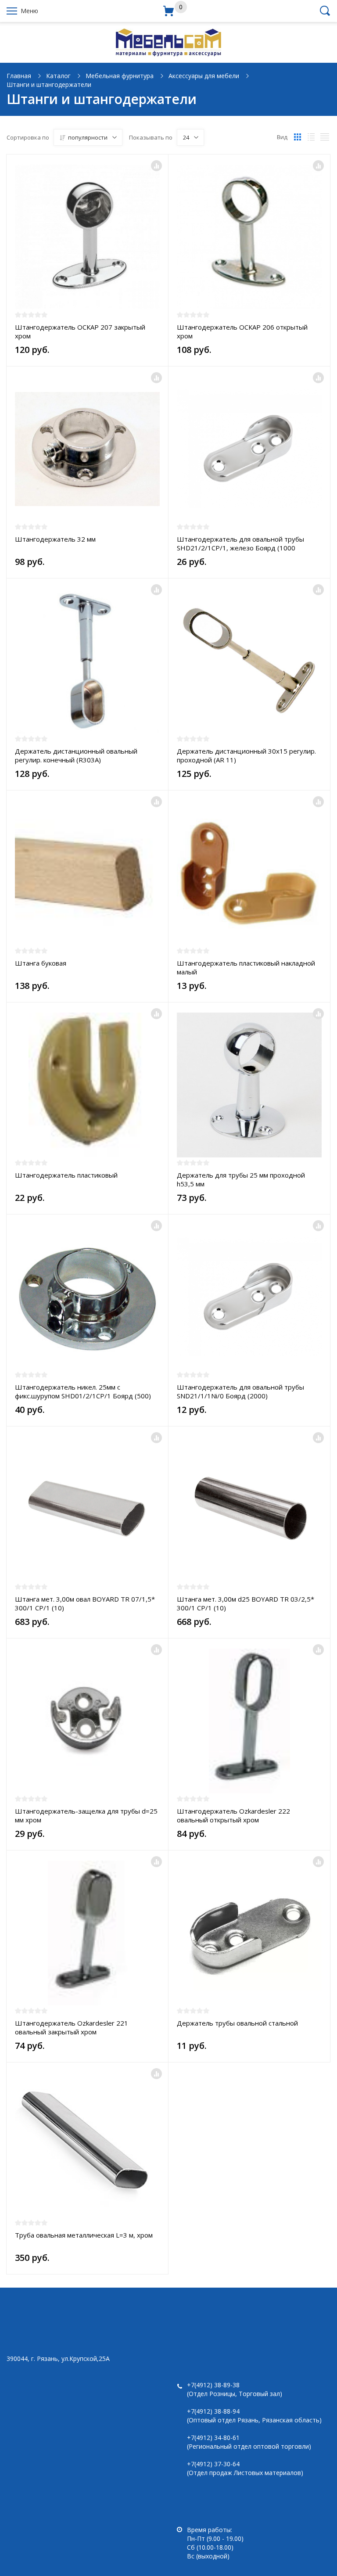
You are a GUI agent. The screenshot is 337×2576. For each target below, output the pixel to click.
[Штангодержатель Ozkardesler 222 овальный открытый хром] (249, 1721)
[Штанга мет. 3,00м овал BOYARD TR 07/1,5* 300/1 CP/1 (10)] (87, 1509)
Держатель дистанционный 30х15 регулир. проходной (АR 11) (246, 755)
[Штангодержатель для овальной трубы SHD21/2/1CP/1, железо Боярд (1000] (249, 449)
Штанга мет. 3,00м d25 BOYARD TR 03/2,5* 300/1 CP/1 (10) (246, 1603)
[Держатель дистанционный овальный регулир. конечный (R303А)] (87, 661)
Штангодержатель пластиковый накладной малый (246, 967)
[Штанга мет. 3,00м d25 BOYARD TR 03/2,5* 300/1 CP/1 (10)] (249, 1509)
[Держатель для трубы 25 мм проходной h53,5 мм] (249, 1085)
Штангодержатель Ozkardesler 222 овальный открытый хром (233, 1815)
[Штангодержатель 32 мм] (87, 449)
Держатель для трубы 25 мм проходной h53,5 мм (241, 1179)
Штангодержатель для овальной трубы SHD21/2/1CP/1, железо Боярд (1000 (240, 543)
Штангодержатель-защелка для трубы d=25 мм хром (86, 1815)
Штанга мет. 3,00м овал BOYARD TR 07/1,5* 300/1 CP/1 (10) (85, 1603)
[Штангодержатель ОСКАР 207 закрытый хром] (87, 237)
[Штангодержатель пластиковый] (87, 1085)
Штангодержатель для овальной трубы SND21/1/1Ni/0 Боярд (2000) (240, 1391)
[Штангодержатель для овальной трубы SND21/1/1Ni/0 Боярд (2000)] (249, 1297)
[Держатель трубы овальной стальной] (249, 1933)
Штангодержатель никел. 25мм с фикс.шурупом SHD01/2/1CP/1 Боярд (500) (83, 1391)
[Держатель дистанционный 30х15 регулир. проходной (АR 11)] (249, 661)
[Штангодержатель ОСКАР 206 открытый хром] (249, 237)
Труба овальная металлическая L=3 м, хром (84, 2235)
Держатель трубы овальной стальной (237, 2023)
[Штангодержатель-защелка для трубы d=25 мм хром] (87, 1721)
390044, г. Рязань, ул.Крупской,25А (58, 2359)
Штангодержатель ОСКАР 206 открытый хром (242, 331)
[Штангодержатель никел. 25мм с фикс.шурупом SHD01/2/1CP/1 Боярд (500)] (87, 1297)
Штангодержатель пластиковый (66, 1175)
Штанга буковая (41, 963)
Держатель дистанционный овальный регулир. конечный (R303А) (76, 755)
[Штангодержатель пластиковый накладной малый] (249, 873)
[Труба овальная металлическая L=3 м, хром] (87, 2145)
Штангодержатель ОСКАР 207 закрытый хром (80, 331)
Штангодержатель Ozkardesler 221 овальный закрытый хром (72, 2027)
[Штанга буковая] (87, 873)
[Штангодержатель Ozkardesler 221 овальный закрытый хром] (87, 1933)
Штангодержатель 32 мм (55, 539)
